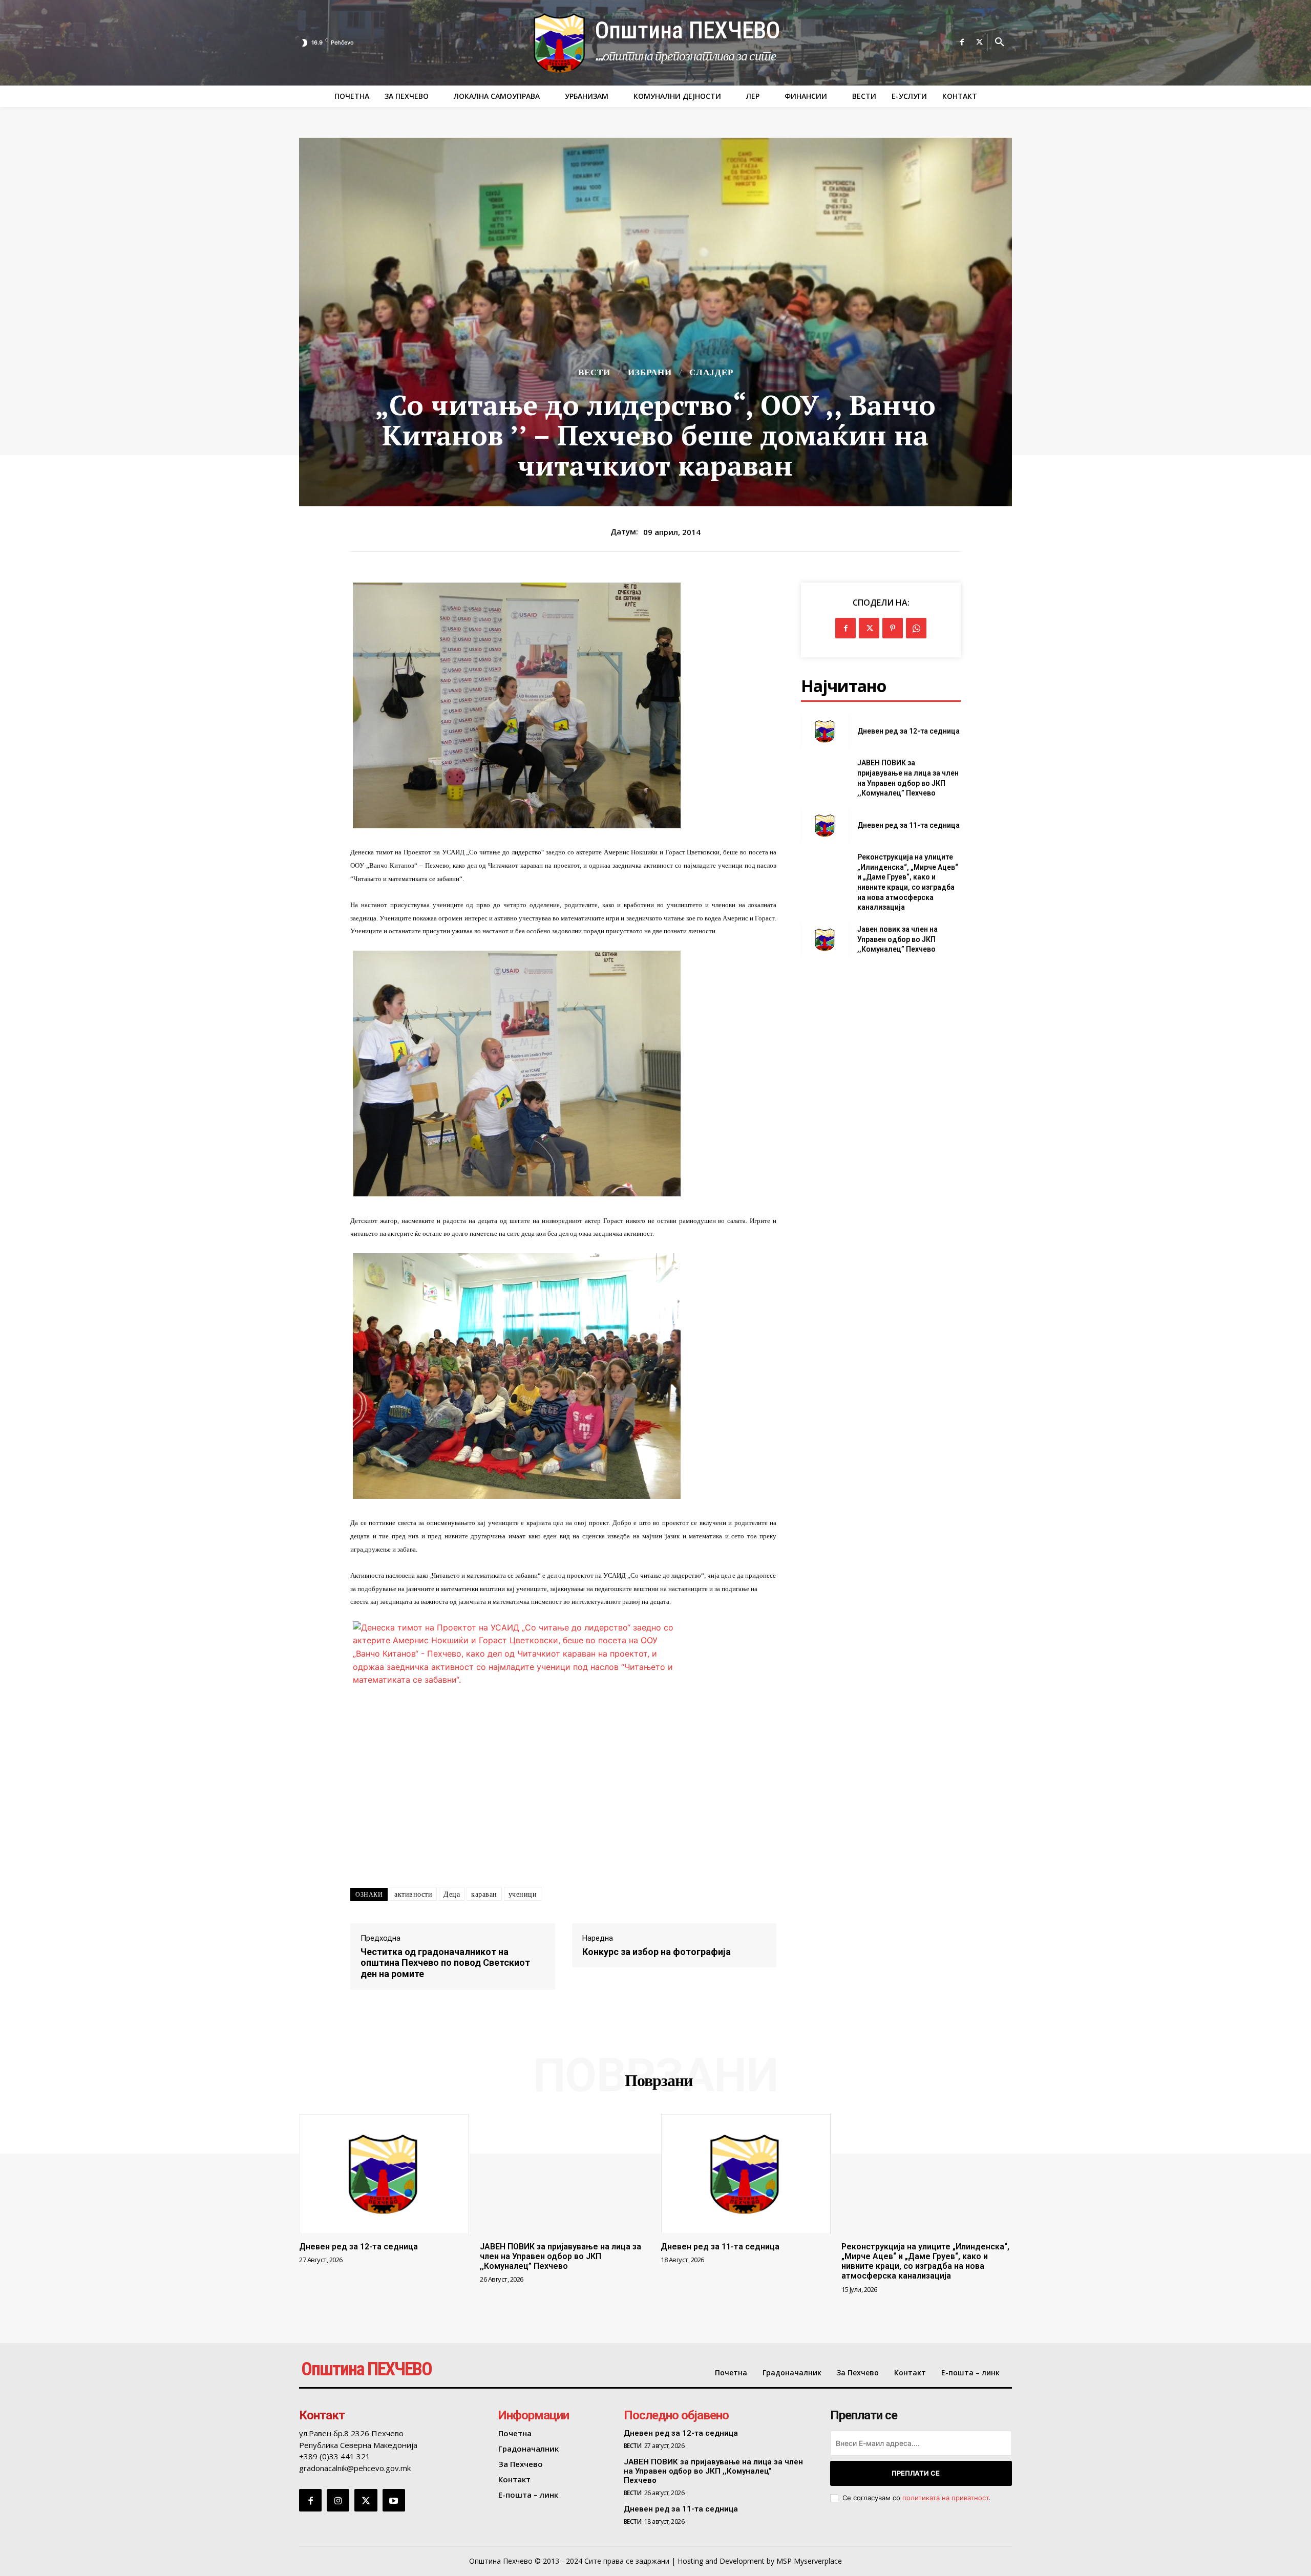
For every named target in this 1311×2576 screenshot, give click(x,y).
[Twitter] (980, 42)
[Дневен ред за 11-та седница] (825, 825)
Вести (594, 372)
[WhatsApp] (916, 628)
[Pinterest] (893, 628)
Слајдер (711, 372)
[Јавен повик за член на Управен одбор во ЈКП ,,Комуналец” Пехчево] (825, 940)
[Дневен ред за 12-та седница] (825, 731)
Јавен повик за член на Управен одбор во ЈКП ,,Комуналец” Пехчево (897, 939)
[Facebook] (962, 42)
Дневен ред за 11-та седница (908, 825)
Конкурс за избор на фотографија (657, 1952)
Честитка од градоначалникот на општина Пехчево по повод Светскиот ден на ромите (445, 1963)
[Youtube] (394, 2500)
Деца (452, 1894)
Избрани (650, 372)
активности (413, 1894)
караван (484, 1894)
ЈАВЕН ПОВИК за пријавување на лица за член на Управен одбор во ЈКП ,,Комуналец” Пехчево (561, 2256)
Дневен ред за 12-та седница (908, 731)
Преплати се (916, 2473)
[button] (1000, 42)
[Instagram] (338, 2500)
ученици (523, 1894)
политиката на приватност (946, 2498)
